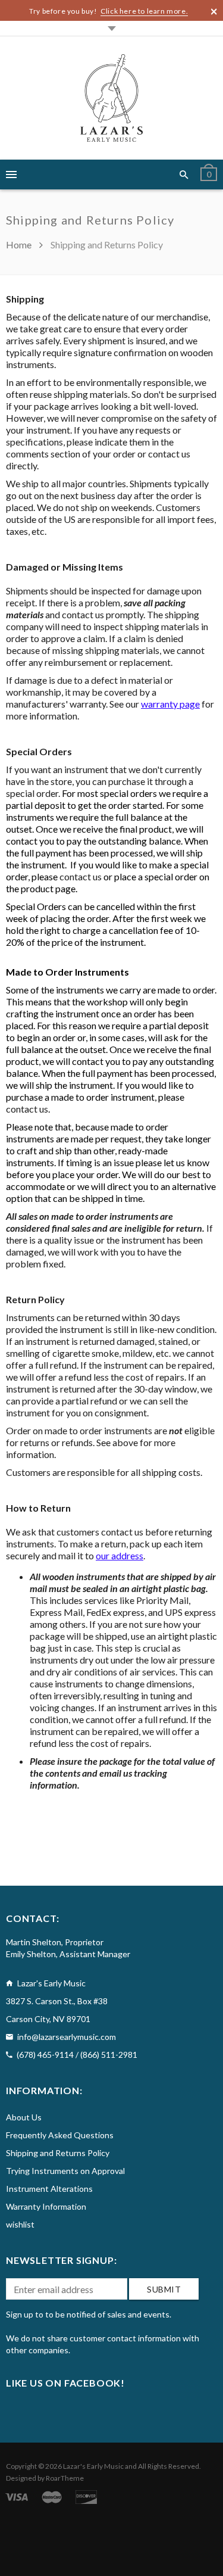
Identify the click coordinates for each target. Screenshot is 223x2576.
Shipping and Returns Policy (58, 2153)
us (97, 876)
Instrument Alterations (49, 2189)
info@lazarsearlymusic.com (67, 2037)
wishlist (20, 2224)
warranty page (170, 704)
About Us (24, 2117)
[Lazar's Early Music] (111, 98)
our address (120, 1555)
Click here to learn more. (144, 11)
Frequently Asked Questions (60, 2135)
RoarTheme (65, 2478)
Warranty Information (46, 2206)
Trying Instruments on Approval (65, 2171)
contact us (27, 1109)
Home (20, 244)
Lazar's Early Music (93, 2466)
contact (76, 876)
